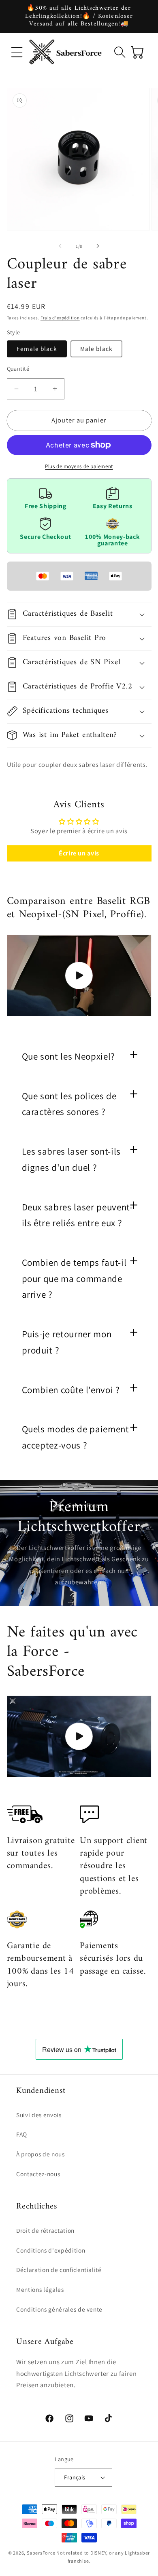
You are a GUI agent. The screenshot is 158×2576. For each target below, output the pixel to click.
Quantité (18, 368)
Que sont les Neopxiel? (69, 1056)
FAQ (22, 2134)
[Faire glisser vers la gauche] (60, 246)
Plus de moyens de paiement (79, 466)
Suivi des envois (39, 2115)
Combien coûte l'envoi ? (71, 1390)
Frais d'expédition (60, 318)
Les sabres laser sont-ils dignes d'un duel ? (72, 1159)
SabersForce (41, 2553)
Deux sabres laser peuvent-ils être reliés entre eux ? (77, 1215)
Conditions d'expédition (51, 2250)
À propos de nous (41, 2154)
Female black (37, 348)
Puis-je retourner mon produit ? (67, 1342)
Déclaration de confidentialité (59, 2270)
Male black (96, 348)
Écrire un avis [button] (79, 853)
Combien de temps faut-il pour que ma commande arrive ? (74, 1278)
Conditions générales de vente (59, 2309)
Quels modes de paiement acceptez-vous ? (76, 1437)
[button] (17, 52)
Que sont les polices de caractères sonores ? (69, 1104)
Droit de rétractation (45, 2230)
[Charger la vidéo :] (79, 976)
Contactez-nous (38, 2174)
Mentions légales (40, 2289)
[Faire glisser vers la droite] (98, 246)
